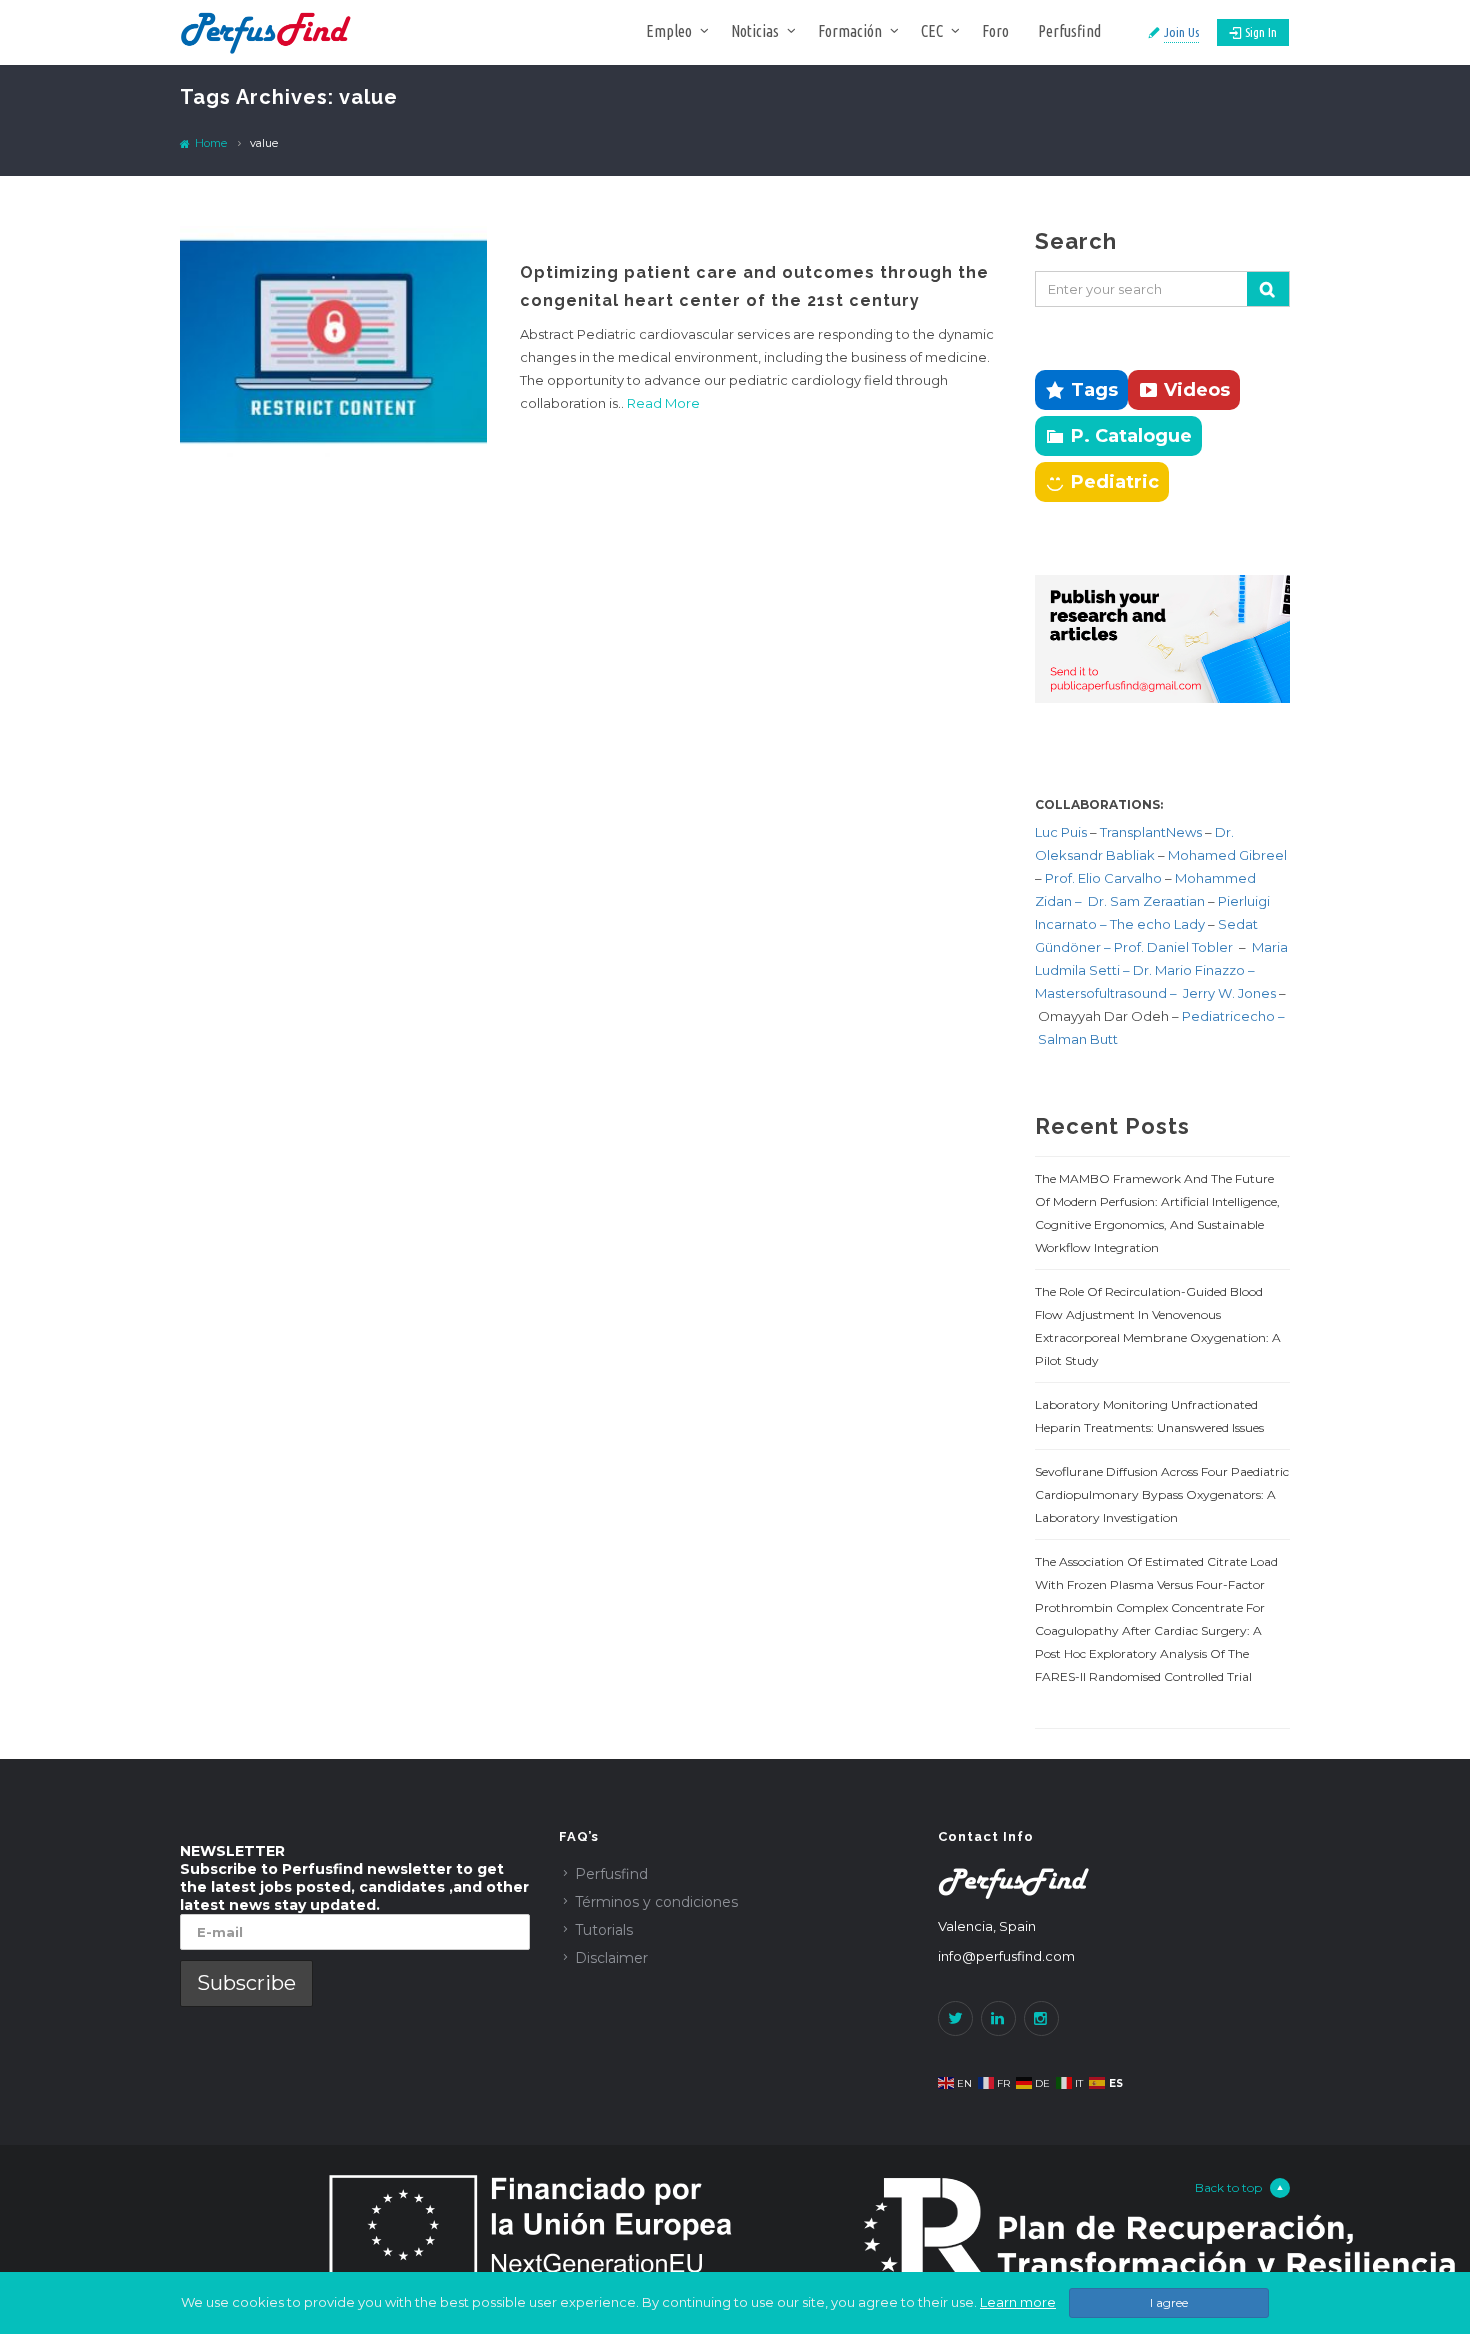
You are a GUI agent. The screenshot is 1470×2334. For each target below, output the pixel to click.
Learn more (1018, 2302)
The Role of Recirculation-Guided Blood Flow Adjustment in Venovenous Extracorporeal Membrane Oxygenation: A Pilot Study (1158, 1326)
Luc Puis (1061, 832)
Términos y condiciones (656, 1902)
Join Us (1181, 32)
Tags (1094, 390)
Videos (1197, 390)
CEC (932, 31)
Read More (663, 403)
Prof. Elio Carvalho (1103, 878)
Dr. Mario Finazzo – (1194, 970)
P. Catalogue (1131, 436)
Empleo (669, 31)
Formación (850, 31)
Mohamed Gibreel (1227, 855)
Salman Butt (1078, 1039)
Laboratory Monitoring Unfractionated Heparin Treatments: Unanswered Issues (1149, 1416)
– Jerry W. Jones (1224, 993)
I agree (1169, 2302)
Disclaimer (611, 1958)
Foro (995, 31)
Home (209, 143)
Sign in (1261, 32)
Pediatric (1115, 482)
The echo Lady (1157, 924)
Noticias (755, 31)
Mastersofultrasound (1102, 993)
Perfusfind (1069, 31)
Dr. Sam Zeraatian (1148, 901)
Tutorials (604, 1930)
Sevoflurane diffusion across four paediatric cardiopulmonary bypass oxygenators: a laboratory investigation (1162, 1494)
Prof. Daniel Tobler (1175, 947)
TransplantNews (1151, 832)
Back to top (1228, 2187)
